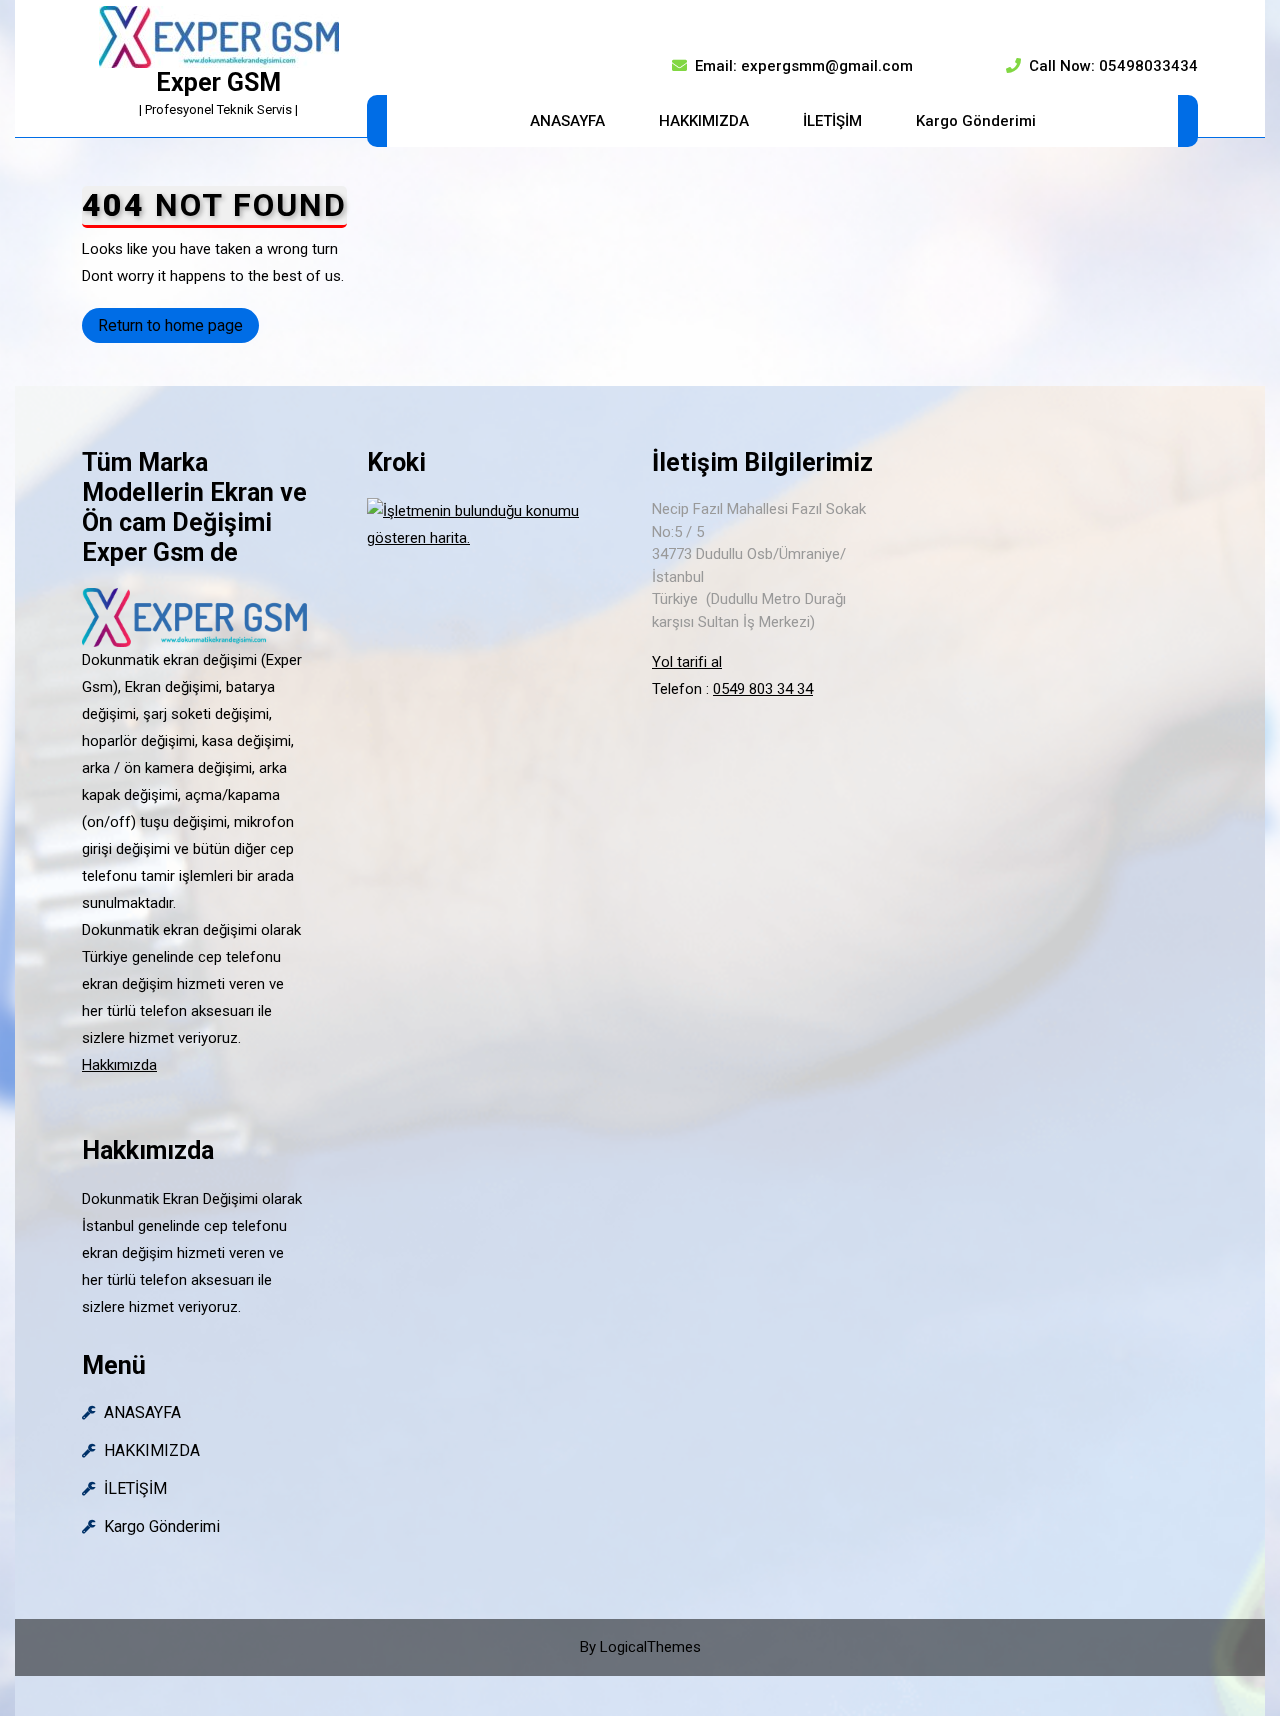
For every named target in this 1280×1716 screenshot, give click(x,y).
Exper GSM (218, 82)
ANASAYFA (567, 121)
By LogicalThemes (640, 1647)
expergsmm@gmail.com (827, 66)
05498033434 (1148, 66)
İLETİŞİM (832, 121)
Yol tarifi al (687, 662)
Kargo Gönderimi (976, 121)
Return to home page (178, 329)
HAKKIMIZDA (704, 121)
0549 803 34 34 (763, 689)
